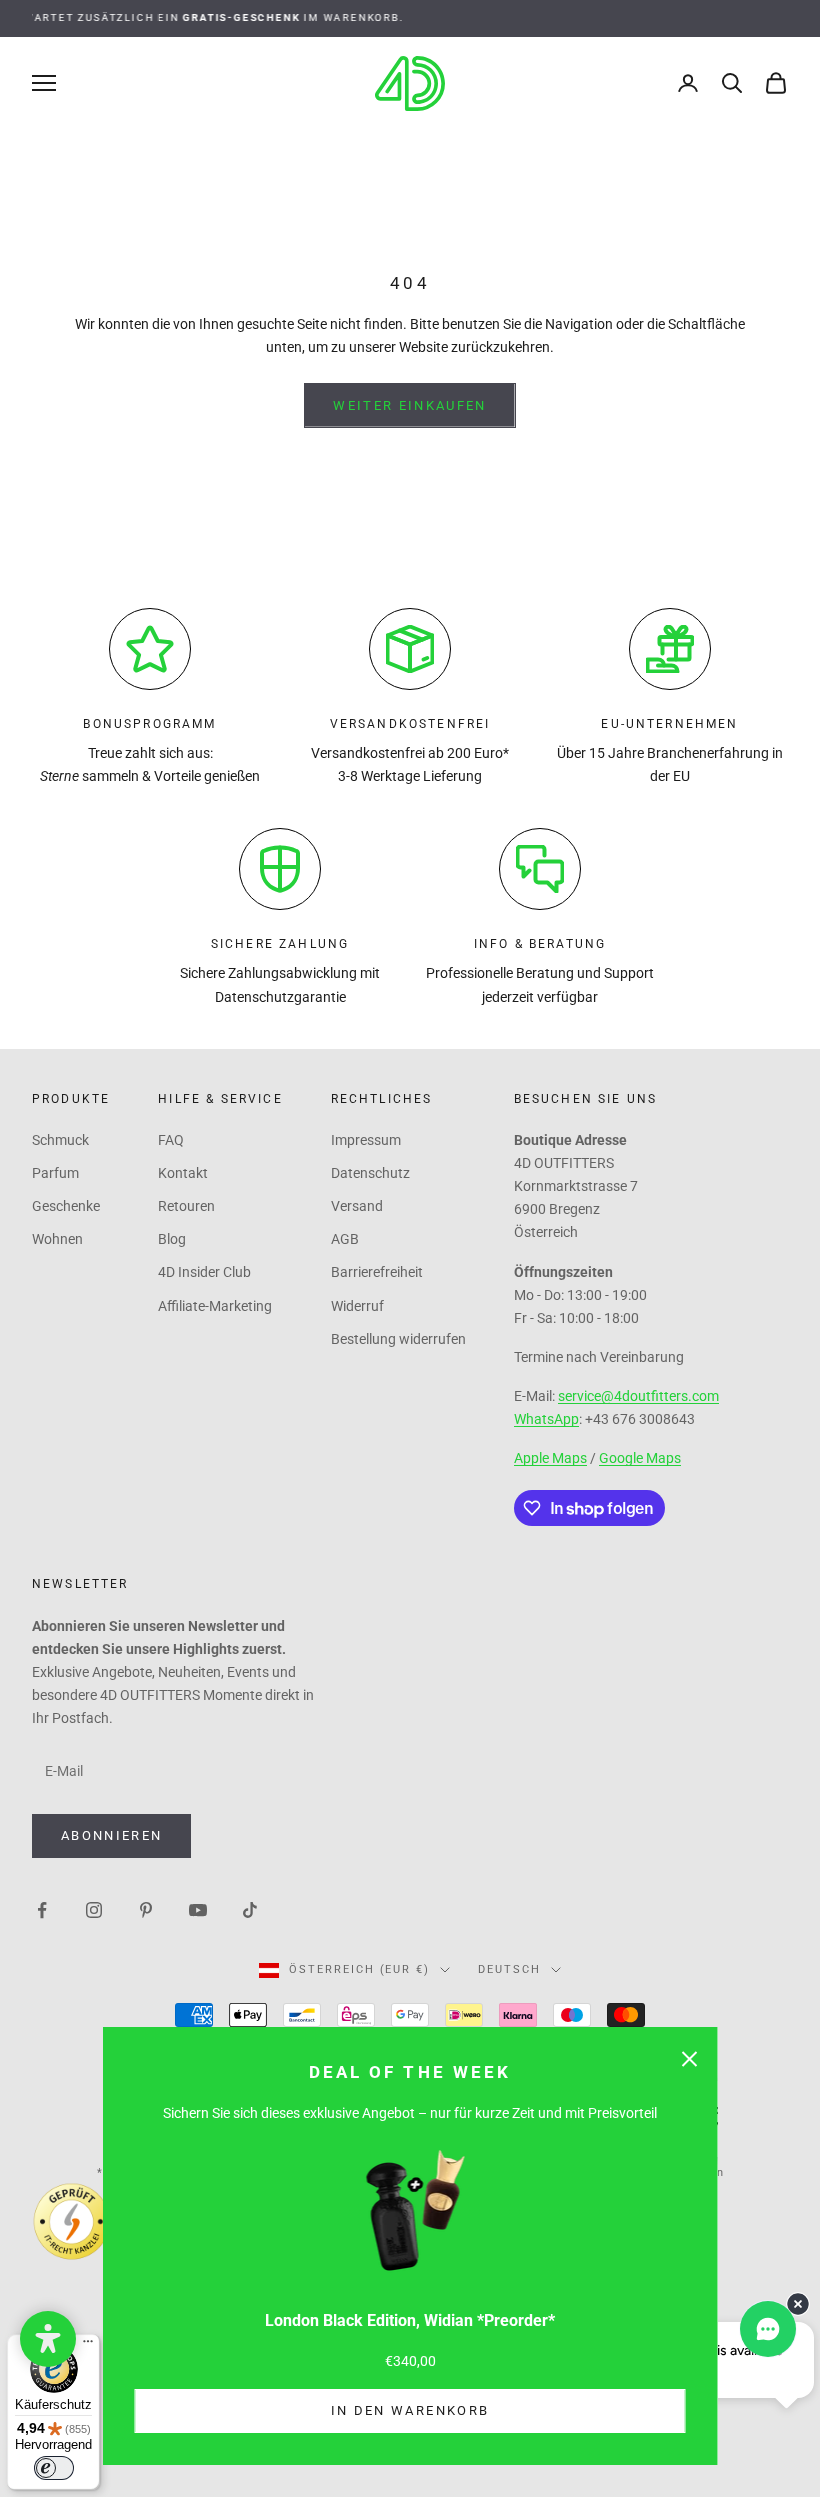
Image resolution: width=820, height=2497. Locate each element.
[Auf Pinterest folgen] (146, 1909)
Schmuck (60, 1140)
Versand (357, 1206)
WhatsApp (546, 1419)
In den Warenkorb (410, 2410)
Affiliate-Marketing (215, 1306)
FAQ (171, 1140)
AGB (345, 1239)
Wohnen (57, 1239)
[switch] (54, 2468)
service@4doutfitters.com (638, 1396)
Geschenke (66, 1206)
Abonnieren (111, 1835)
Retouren (186, 1206)
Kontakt (183, 1173)
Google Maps (640, 1458)
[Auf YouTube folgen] (198, 1909)
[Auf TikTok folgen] (250, 1909)
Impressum (366, 1140)
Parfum (55, 1173)
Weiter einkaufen (409, 405)
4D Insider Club (204, 1272)
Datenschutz (370, 1173)
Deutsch (509, 1969)
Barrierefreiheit (377, 1272)
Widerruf (357, 1306)
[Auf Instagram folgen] (94, 1909)
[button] (48, 2339)
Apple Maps (550, 1458)
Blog (172, 1239)
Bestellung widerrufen (398, 1339)
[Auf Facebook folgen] (42, 1909)
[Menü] (88, 2346)
